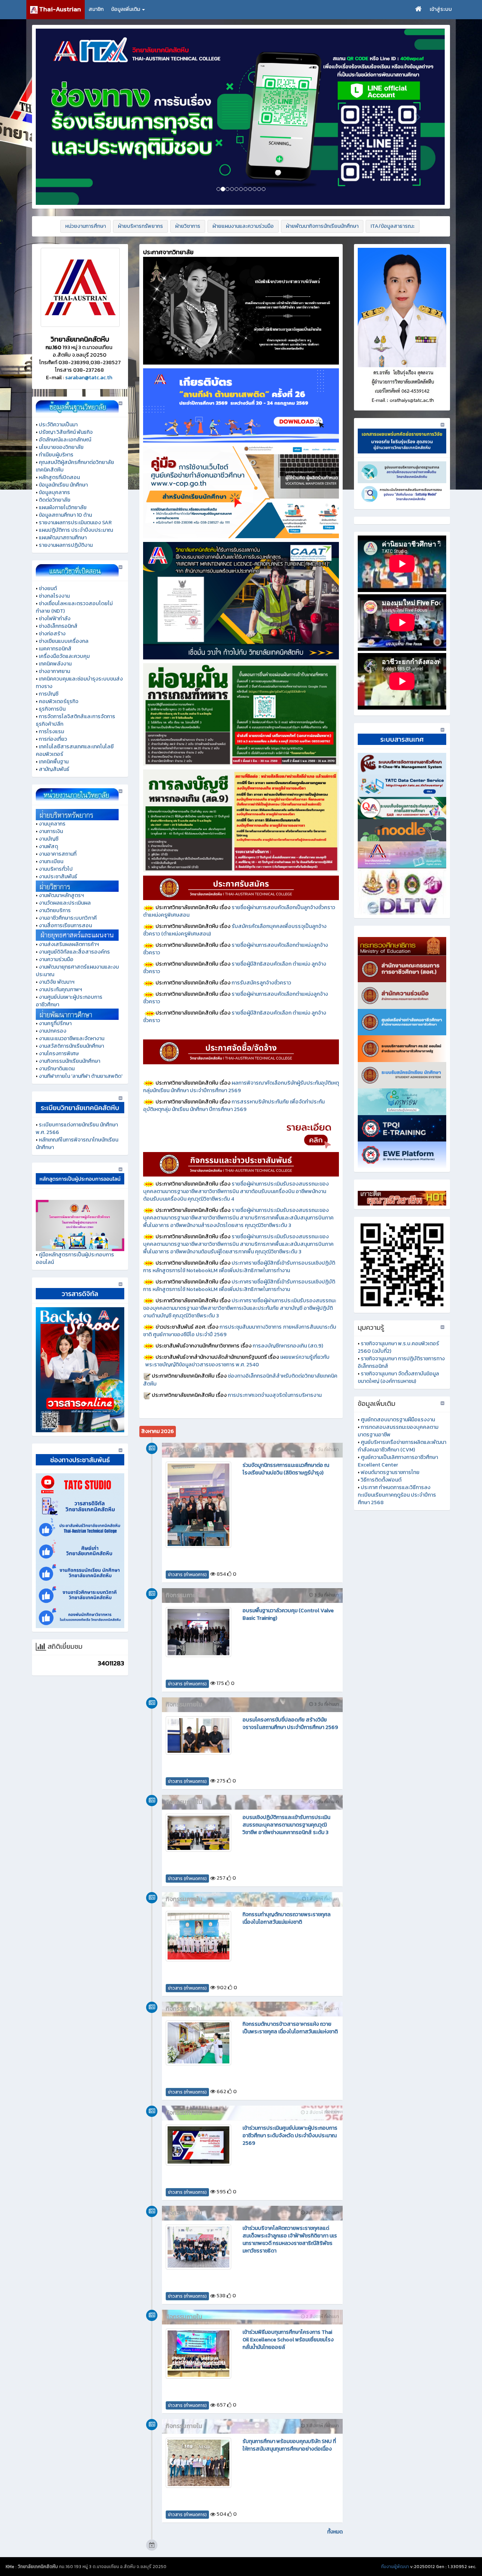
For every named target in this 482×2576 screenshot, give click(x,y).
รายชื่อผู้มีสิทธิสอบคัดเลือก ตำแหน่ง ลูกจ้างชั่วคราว (235, 968)
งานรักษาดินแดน (57, 1069)
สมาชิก (96, 9)
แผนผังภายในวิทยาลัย (63, 507)
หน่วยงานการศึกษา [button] (85, 226)
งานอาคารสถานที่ (58, 854)
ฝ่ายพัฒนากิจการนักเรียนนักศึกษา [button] (322, 226)
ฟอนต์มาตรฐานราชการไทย (390, 1472)
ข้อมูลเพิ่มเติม (126, 9)
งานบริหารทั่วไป (56, 869)
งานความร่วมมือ (56, 959)
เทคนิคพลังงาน (55, 664)
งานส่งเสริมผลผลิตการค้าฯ (69, 944)
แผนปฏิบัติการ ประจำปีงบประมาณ (76, 530)
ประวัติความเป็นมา (58, 425)
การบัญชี (49, 694)
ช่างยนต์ (48, 588)
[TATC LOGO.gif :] (80, 287)
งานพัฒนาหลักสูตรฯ (61, 895)
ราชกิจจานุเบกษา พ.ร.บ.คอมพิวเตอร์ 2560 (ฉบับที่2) (398, 1347)
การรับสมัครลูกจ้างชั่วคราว (261, 983)
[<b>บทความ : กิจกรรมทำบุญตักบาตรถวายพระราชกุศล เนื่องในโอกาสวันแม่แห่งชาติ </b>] (198, 1936)
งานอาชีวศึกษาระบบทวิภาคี (68, 918)
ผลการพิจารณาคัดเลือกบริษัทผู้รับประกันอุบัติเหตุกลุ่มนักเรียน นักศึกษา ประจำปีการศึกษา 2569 (241, 1087)
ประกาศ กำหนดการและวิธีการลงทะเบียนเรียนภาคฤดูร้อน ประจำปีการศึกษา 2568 (397, 1495)
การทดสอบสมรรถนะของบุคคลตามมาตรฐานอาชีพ (398, 1431)
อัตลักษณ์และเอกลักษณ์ (65, 440)
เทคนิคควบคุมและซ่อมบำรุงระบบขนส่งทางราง (79, 683)
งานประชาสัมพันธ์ (58, 877)
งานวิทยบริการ (55, 910)
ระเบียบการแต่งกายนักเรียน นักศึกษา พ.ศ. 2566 (77, 1129)
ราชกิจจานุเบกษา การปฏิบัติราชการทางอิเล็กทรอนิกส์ (401, 1362)
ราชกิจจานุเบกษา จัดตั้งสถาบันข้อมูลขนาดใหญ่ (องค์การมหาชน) (398, 1377)
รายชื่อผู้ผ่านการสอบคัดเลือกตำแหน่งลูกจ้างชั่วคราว (236, 949)
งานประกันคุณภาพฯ (60, 990)
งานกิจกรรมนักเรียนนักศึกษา (69, 1061)
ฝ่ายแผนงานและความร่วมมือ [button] (243, 226)
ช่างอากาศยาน (54, 671)
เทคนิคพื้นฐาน (54, 762)
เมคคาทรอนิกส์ (55, 649)
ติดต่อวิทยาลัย (55, 500)
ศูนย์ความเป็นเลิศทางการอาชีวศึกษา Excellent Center (398, 1461)
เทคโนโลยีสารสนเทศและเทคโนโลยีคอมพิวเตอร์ (75, 750)
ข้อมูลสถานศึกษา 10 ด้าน (65, 515)
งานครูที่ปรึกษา (55, 1023)
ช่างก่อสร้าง (52, 634)
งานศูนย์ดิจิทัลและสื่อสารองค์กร (74, 952)
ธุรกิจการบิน (52, 709)
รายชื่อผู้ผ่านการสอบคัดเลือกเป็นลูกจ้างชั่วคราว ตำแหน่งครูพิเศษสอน (239, 911)
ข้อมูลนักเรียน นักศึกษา (63, 485)
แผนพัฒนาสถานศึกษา (63, 538)
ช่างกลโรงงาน (54, 596)
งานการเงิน (51, 831)
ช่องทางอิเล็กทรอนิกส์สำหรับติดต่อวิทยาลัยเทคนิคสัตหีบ (240, 1380)
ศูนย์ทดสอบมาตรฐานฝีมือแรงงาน (398, 1420)
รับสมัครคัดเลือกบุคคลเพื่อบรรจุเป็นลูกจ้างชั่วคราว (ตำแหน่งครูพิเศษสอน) (235, 930)
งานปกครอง (53, 1031)
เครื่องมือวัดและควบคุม (64, 656)
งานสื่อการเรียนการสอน (65, 926)
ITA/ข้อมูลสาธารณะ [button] (393, 226)
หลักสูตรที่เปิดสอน (59, 477)
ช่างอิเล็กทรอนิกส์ (58, 626)
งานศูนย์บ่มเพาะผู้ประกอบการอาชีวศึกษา (69, 1001)
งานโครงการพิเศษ (59, 1054)
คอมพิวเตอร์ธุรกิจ (59, 701)
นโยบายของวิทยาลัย (61, 447)
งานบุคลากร (52, 824)
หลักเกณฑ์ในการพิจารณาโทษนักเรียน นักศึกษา (77, 1144)
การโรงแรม (51, 732)
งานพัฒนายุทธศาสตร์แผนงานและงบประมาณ (77, 971)
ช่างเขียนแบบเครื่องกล (64, 641)
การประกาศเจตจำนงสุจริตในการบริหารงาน (275, 1395)
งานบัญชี (49, 839)
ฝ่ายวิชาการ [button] (188, 226)
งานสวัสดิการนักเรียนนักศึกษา (71, 1046)
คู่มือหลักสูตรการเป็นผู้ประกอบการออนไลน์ (75, 1258)
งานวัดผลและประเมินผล (65, 903)
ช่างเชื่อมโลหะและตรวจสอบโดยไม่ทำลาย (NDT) (74, 607)
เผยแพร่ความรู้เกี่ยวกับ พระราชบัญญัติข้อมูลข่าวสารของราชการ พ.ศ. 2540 (241, 1361)
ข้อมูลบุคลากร (54, 492)
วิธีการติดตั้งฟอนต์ (381, 1480)
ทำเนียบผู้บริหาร (56, 455)
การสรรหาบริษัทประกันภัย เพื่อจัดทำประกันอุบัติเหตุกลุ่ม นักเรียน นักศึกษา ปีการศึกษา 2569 (234, 1106)
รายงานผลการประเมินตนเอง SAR (75, 523)
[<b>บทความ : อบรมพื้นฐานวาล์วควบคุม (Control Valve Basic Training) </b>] (198, 1632)
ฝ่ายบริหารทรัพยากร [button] (140, 226)
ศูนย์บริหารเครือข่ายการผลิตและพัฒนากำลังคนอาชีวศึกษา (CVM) (402, 1446)
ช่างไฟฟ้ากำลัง (55, 619)
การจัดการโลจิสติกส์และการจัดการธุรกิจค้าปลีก (76, 720)
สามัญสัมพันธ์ (54, 769)
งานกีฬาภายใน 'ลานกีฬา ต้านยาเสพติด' (81, 1076)
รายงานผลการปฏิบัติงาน (66, 545)
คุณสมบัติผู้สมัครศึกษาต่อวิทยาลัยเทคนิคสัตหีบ (75, 466)
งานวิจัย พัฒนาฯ (57, 982)
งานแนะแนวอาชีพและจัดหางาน (72, 1038)
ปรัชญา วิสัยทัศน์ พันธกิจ (66, 432)
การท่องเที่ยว (53, 739)
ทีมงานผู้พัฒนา (395, 2567)
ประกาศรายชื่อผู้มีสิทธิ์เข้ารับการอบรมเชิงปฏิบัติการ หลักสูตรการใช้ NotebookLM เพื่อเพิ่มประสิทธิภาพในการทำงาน (239, 1267)
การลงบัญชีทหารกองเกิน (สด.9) (288, 1346)
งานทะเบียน (51, 861)
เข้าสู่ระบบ (441, 9)
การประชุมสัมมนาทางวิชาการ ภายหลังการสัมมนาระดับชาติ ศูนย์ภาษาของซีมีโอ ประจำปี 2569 (240, 1331)
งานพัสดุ (48, 846)
